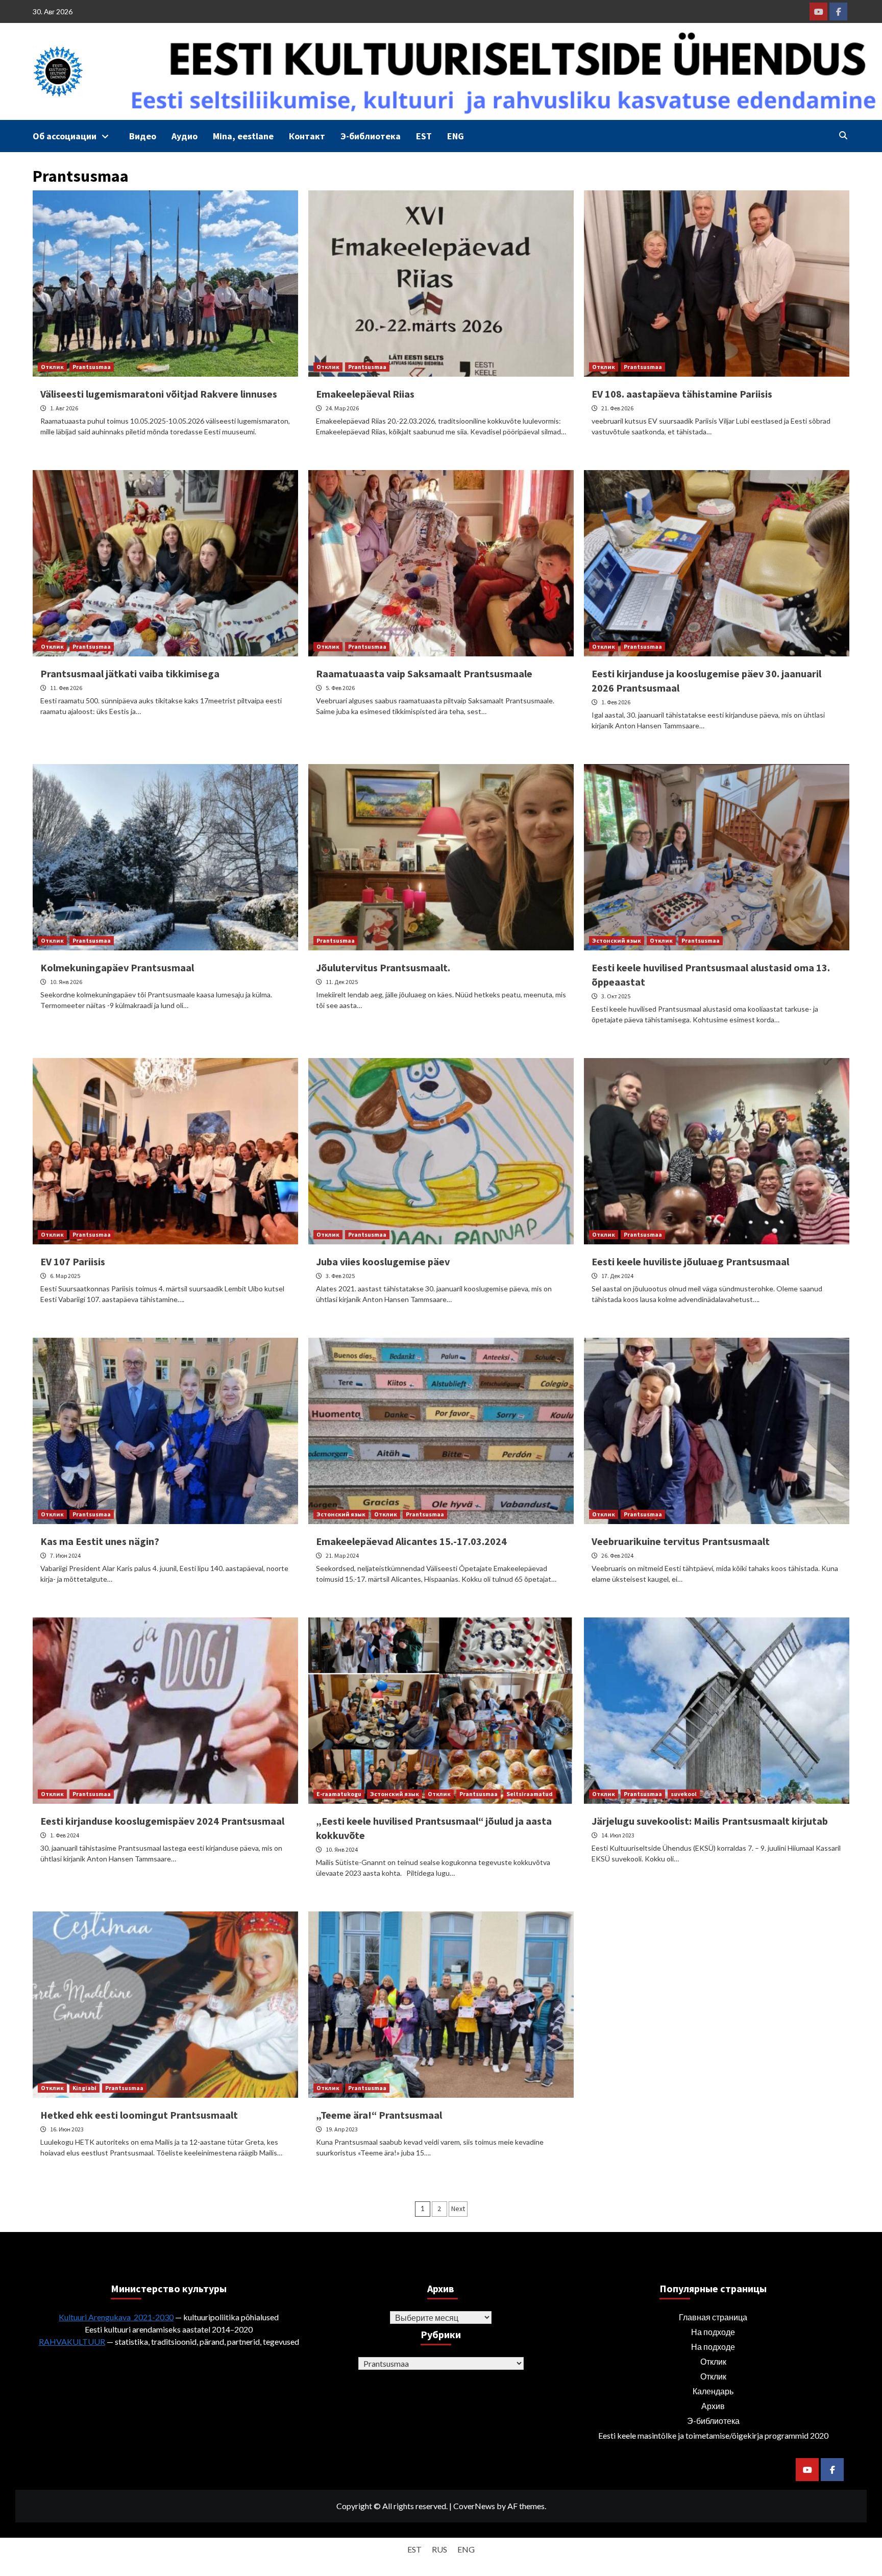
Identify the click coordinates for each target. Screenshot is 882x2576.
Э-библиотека (371, 136)
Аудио (185, 136)
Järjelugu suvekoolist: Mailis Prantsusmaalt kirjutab (710, 1821)
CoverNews (474, 2506)
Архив (713, 2406)
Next (458, 2209)
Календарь (713, 2391)
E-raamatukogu (339, 1794)
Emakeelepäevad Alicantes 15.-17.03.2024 (411, 1541)
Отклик (52, 367)
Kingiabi (84, 2088)
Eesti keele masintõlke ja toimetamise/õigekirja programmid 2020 (713, 2435)
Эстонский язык (617, 940)
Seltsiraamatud (530, 1794)
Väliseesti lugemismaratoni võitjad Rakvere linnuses (159, 394)
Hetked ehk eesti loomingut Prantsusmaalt (139, 2115)
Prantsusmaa (92, 367)
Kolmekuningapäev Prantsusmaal (117, 967)
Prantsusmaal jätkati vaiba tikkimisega (130, 673)
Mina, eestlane (243, 136)
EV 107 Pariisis (73, 1261)
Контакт (307, 136)
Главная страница (713, 2317)
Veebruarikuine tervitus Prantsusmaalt (681, 1541)
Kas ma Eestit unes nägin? (100, 1541)
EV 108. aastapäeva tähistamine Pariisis (682, 394)
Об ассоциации (65, 136)
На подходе (713, 2332)
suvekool (684, 1794)
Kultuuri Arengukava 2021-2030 (116, 2317)
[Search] (843, 135)
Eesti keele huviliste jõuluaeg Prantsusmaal (690, 1261)
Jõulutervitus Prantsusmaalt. (383, 967)
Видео (143, 136)
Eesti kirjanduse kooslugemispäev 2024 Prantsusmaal (162, 1821)
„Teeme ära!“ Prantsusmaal (379, 2115)
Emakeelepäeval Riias (365, 394)
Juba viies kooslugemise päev (383, 1261)
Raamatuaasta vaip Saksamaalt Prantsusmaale (424, 673)
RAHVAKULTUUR (72, 2341)
